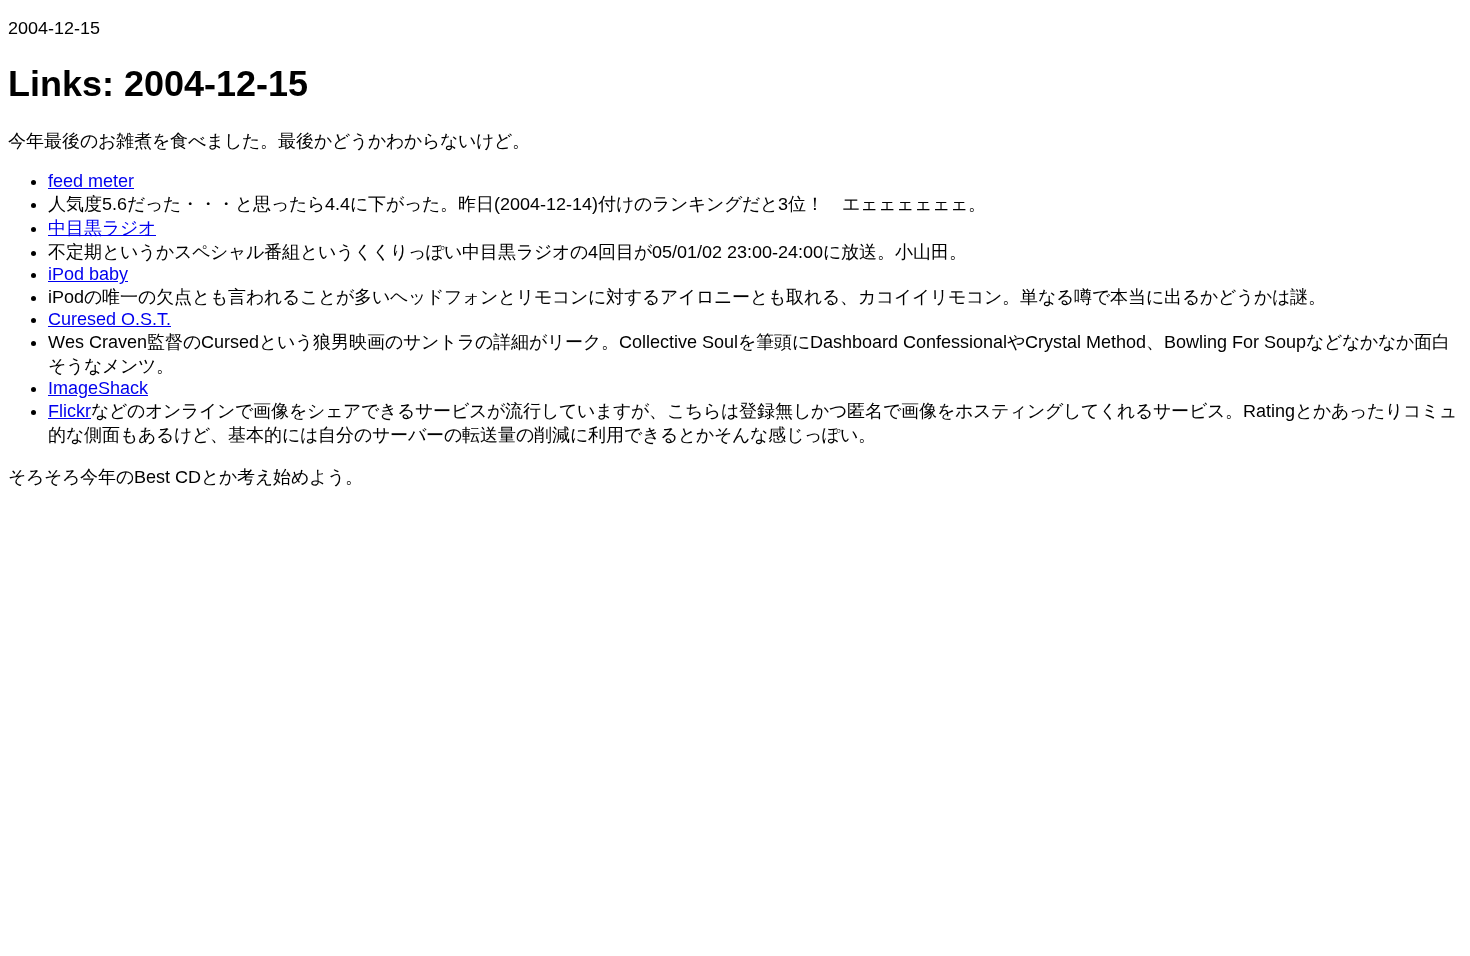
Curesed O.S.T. (109, 319)
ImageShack (98, 388)
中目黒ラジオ (102, 228)
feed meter (91, 181)
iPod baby (88, 274)
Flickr (69, 411)
